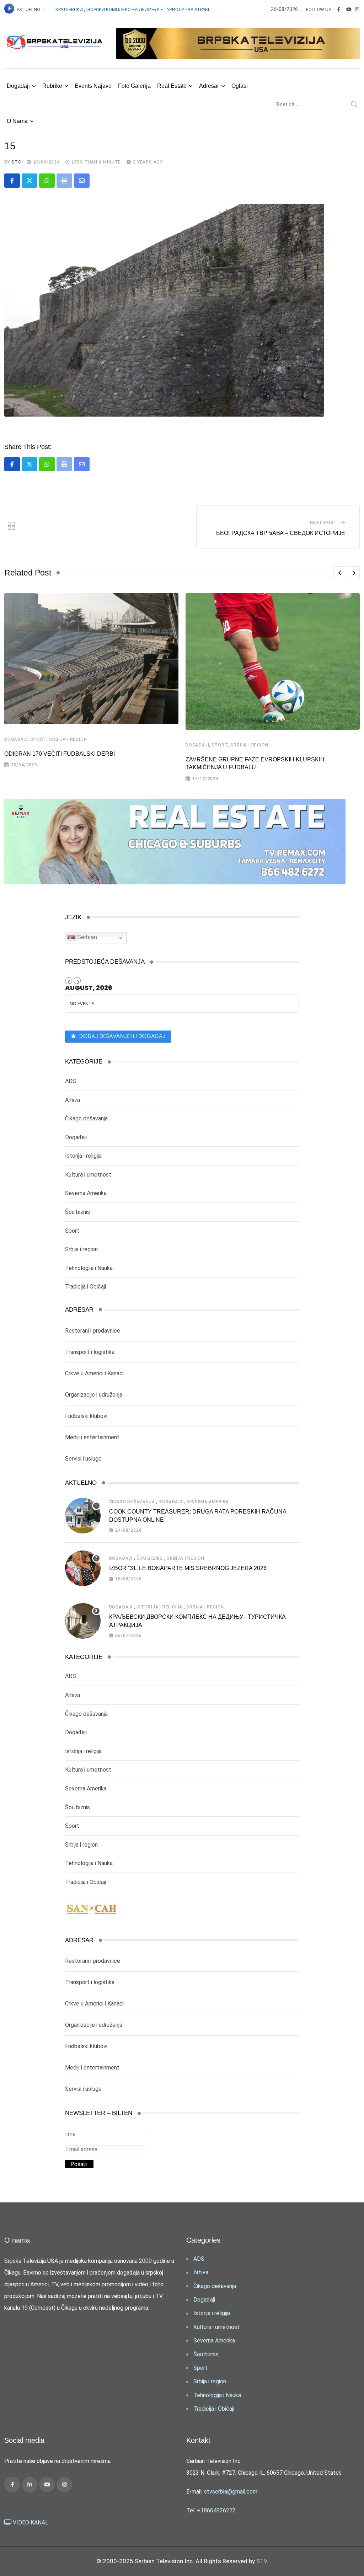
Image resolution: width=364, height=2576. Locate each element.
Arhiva (73, 1100)
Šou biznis (77, 1212)
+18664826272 (216, 2510)
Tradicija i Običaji (85, 1287)
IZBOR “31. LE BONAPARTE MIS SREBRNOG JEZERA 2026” (189, 1568)
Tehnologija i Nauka (89, 1268)
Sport (38, 739)
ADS (71, 1081)
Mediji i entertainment (92, 1437)
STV (262, 2561)
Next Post (323, 523)
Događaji (18, 86)
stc (16, 162)
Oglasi (240, 86)
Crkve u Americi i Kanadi (94, 1373)
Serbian (86, 938)
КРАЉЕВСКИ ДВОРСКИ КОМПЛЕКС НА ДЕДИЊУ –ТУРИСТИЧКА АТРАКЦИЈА (138, 9)
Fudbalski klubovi (86, 1416)
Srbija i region (68, 739)
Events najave (93, 86)
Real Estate (172, 86)
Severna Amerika (86, 1193)
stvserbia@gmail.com (231, 2492)
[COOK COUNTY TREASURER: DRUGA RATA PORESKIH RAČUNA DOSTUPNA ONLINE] (83, 1516)
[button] (340, 573)
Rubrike (52, 86)
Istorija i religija (83, 1156)
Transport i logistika (90, 1352)
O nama (17, 121)
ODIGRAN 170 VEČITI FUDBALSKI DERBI (60, 754)
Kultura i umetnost (88, 1175)
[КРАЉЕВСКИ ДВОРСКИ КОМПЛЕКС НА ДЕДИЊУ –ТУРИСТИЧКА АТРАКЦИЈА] (83, 1621)
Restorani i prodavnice (93, 1331)
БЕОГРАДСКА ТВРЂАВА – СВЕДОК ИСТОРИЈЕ (281, 533)
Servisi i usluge (83, 1459)
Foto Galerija (134, 86)
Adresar (209, 86)
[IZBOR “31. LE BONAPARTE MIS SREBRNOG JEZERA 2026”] (83, 1568)
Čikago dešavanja (86, 1118)
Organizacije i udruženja (94, 1395)
